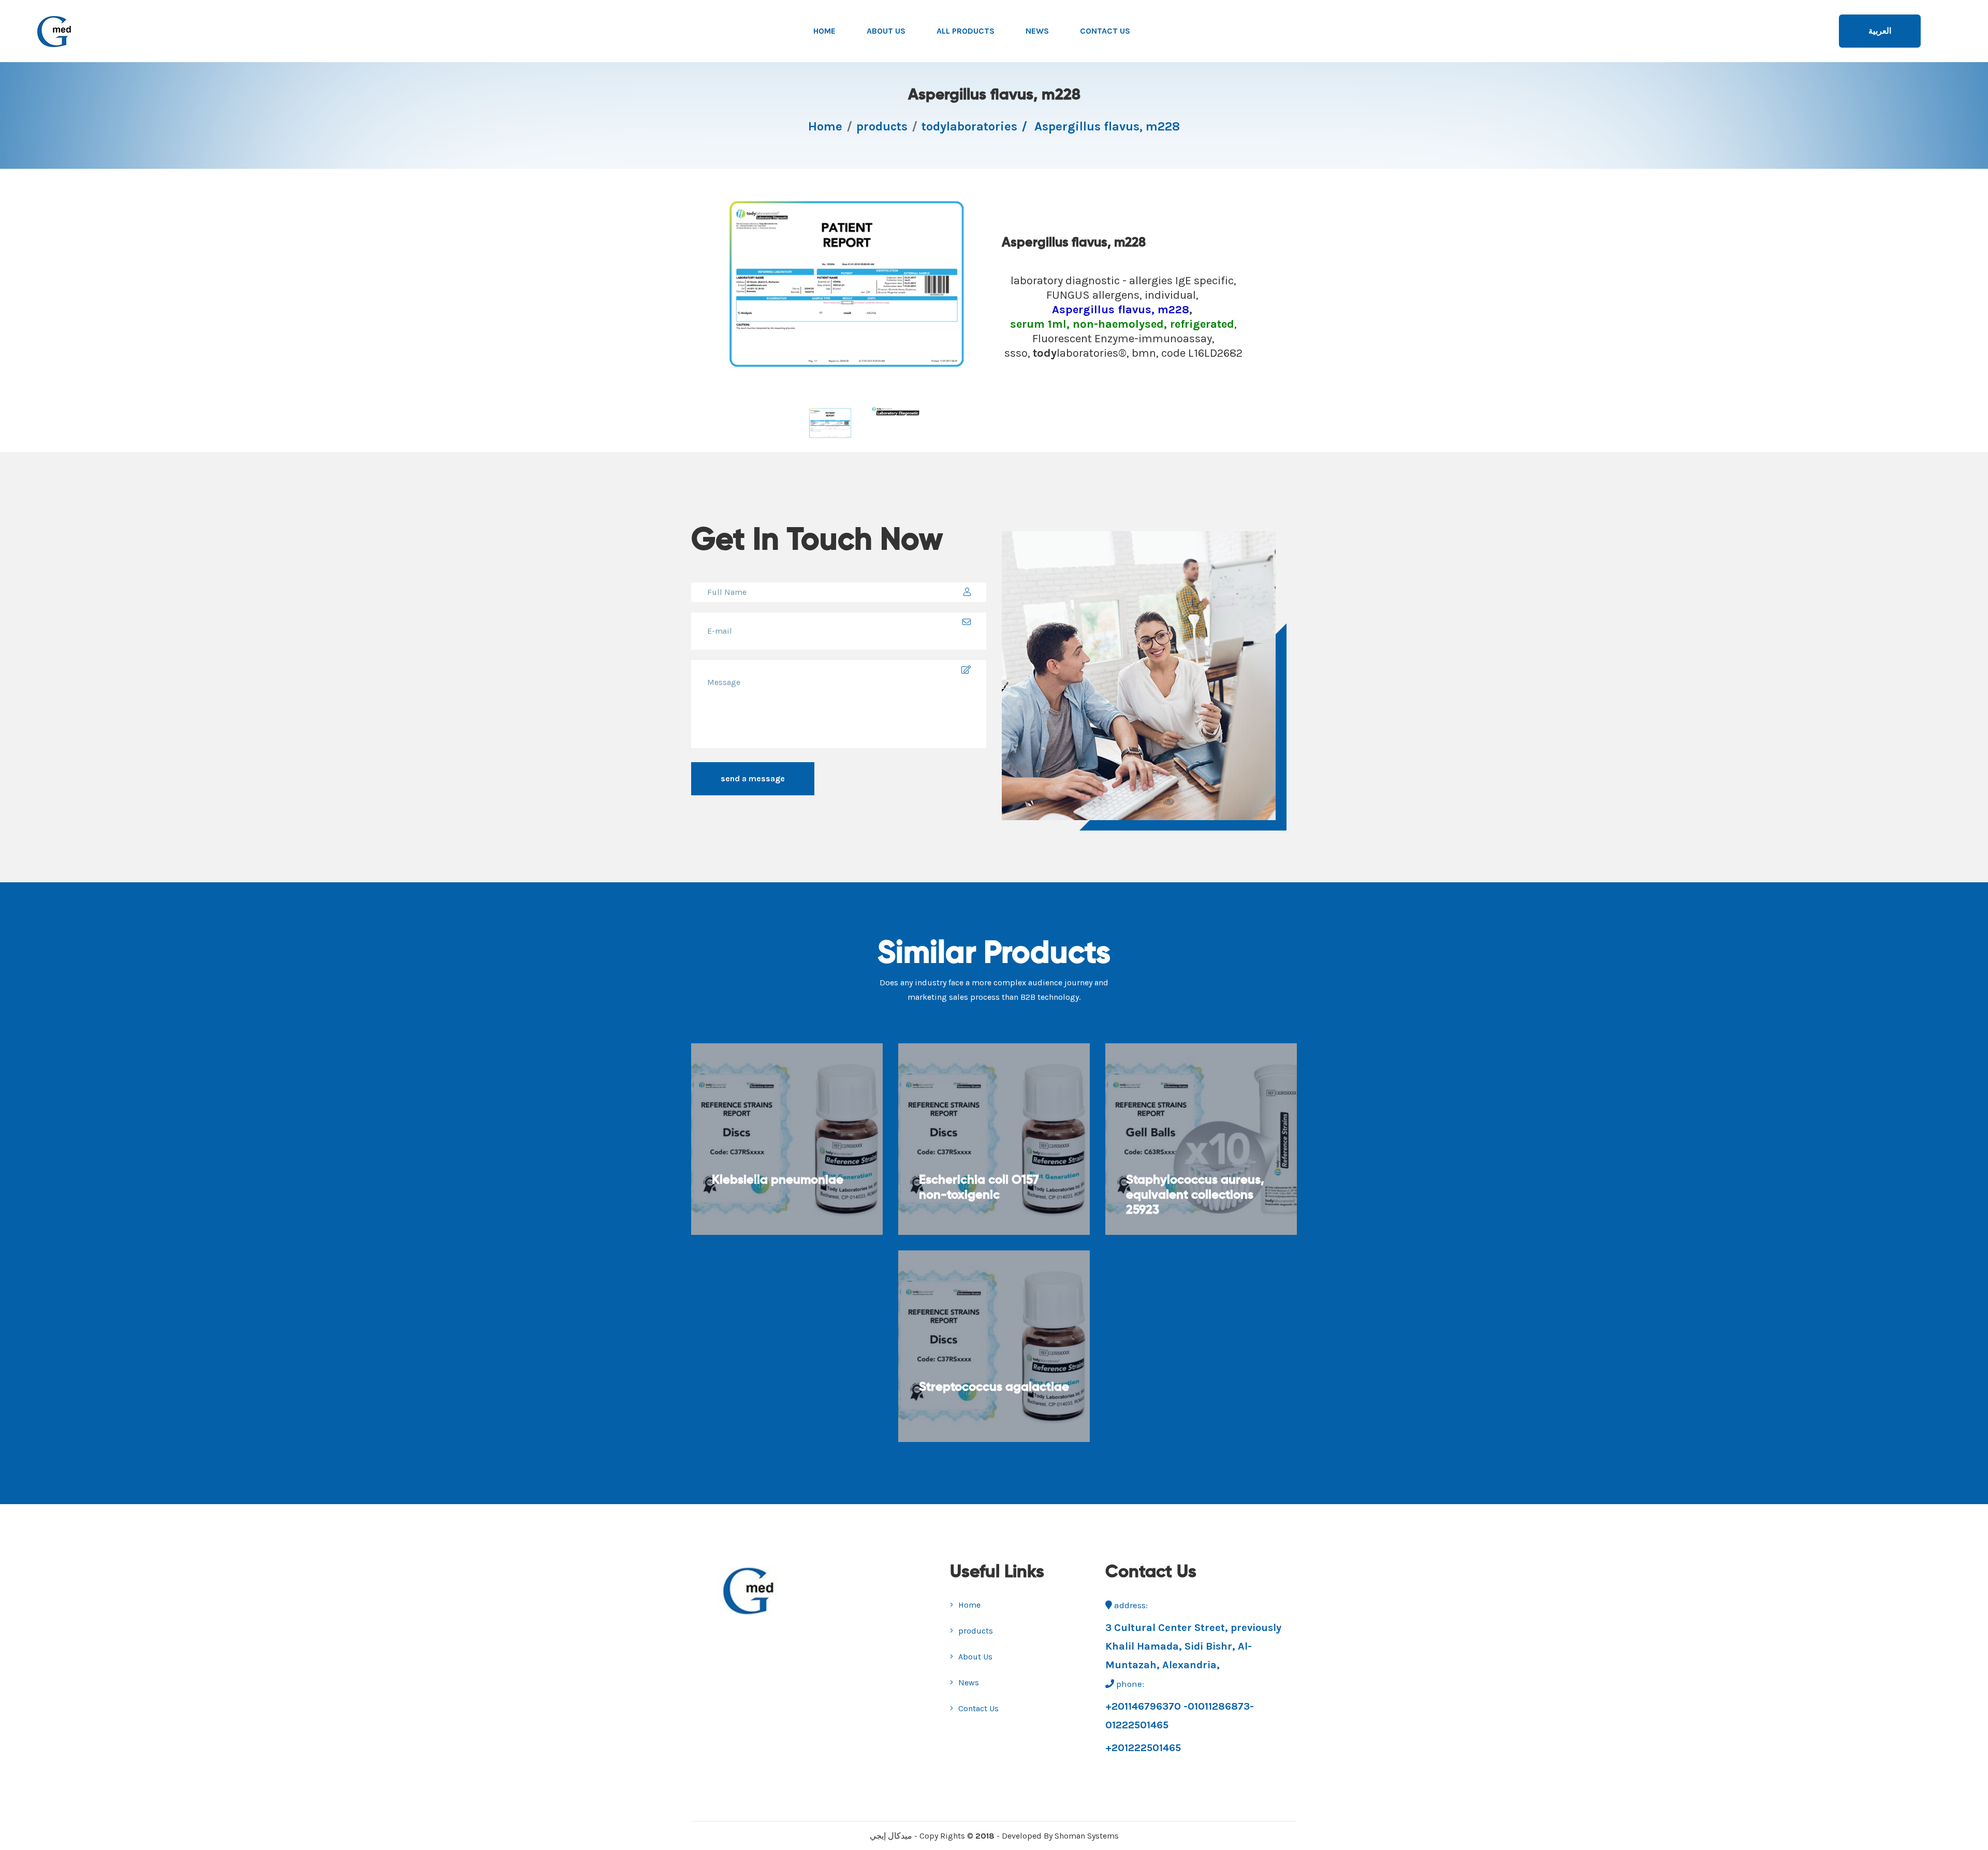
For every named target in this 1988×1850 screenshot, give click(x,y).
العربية (1880, 31)
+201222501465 (1143, 1748)
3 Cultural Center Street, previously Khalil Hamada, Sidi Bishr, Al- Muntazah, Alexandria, (1193, 1646)
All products (966, 31)
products (882, 126)
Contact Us (1105, 31)
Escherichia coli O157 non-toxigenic (979, 1188)
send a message (753, 778)
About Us (886, 31)
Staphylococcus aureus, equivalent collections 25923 (1195, 1195)
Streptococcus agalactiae (994, 1387)
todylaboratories (969, 126)
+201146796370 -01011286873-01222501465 (1180, 1716)
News (1037, 31)
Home (824, 31)
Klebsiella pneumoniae (778, 1180)
